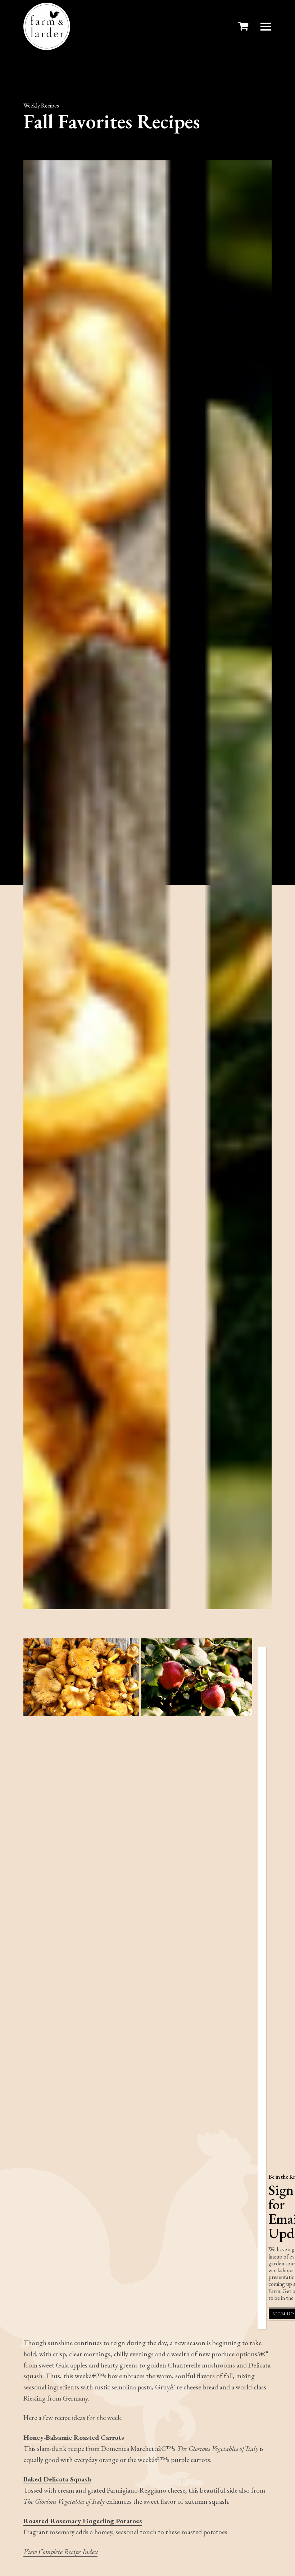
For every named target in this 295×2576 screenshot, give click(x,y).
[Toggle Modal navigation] (266, 27)
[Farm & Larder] (47, 26)
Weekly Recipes (41, 106)
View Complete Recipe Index (60, 2552)
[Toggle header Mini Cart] (245, 26)
